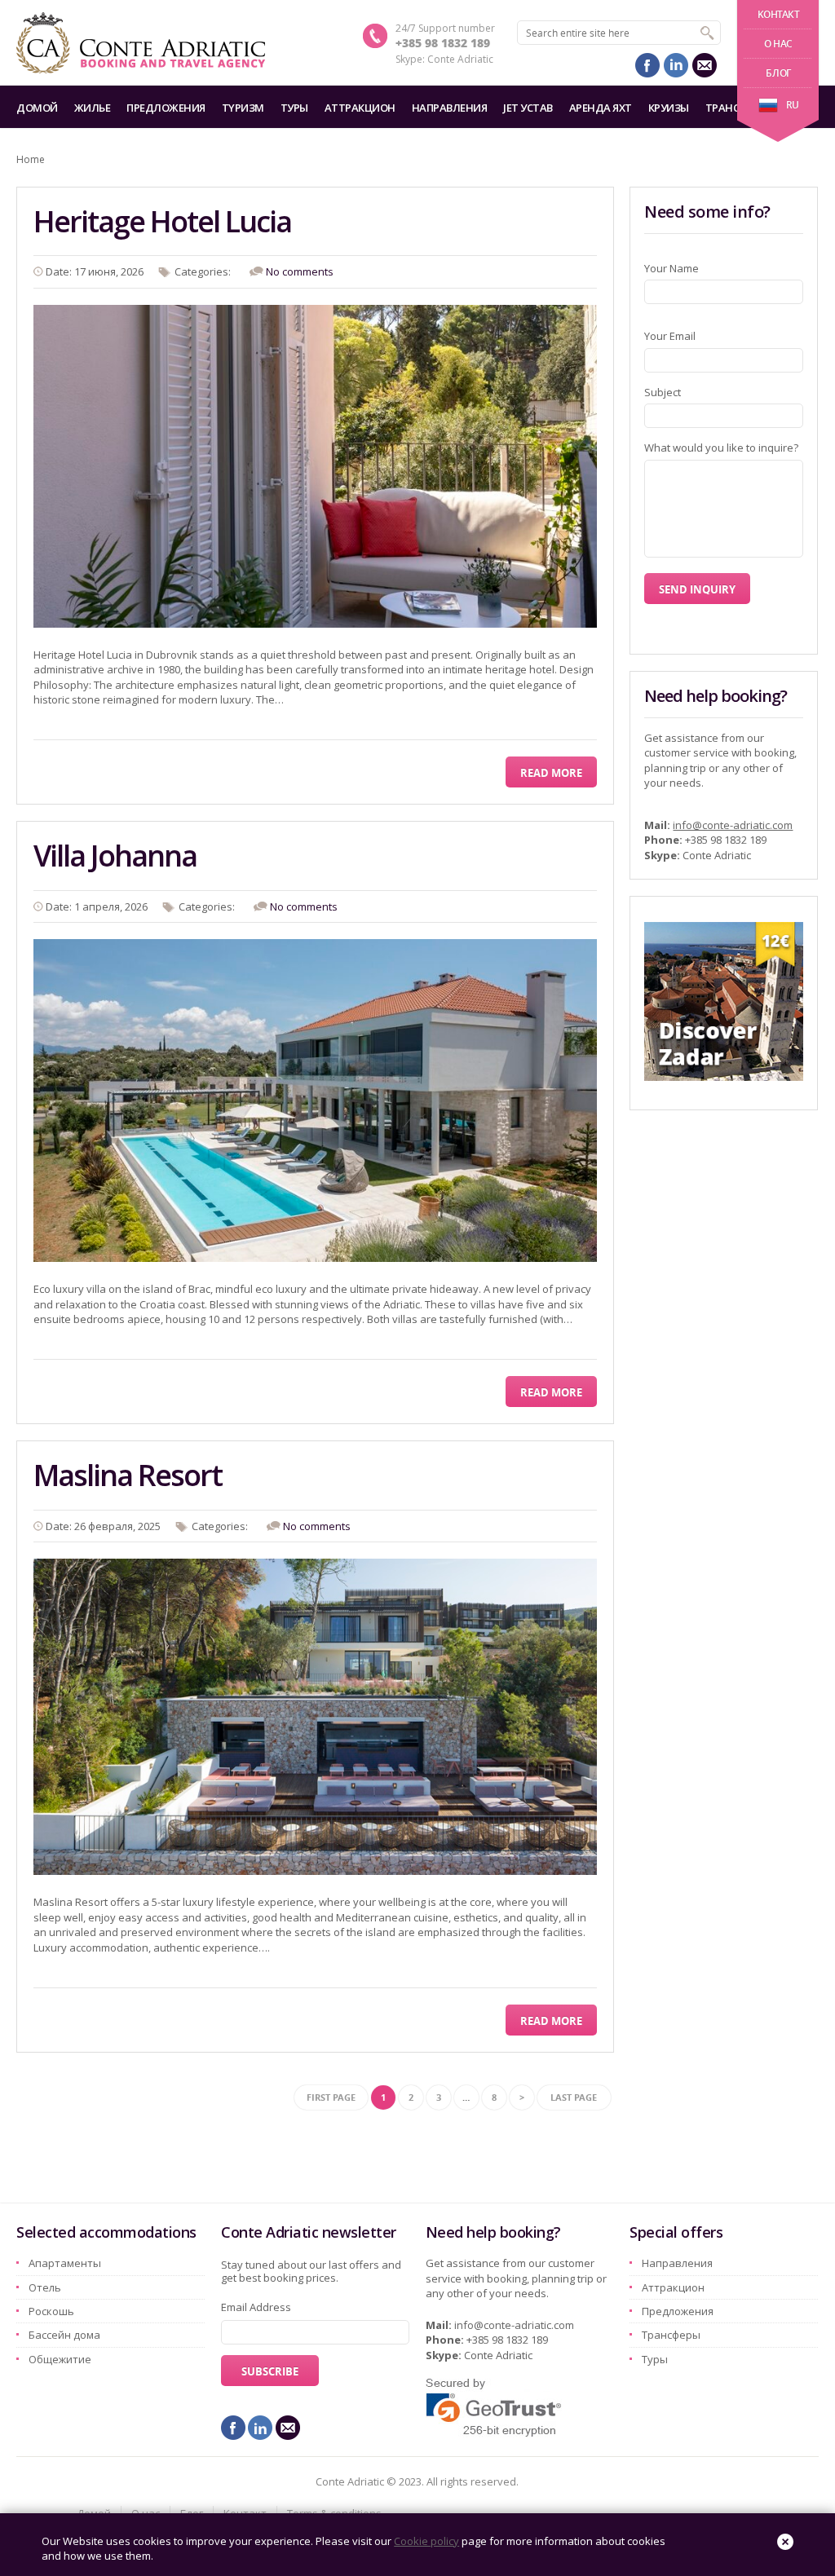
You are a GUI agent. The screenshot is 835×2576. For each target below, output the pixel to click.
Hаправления (450, 108)
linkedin (676, 65)
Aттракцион (360, 108)
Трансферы (671, 2335)
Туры (294, 108)
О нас (778, 44)
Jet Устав (528, 108)
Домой (37, 108)
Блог (778, 73)
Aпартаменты (65, 2263)
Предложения (166, 108)
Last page (574, 2097)
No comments (300, 271)
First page (331, 2097)
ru (793, 105)
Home (31, 159)
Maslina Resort (128, 1475)
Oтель (45, 2287)
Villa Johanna (115, 856)
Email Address (256, 2307)
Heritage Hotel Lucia (162, 221)
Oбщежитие (60, 2359)
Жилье (93, 108)
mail (705, 65)
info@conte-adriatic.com (733, 825)
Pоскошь (51, 2311)
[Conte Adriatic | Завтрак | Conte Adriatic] (141, 43)
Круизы (669, 108)
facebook (647, 65)
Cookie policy (426, 2541)
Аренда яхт (601, 108)
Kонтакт (779, 14)
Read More (551, 773)
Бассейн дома (64, 2335)
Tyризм (243, 108)
